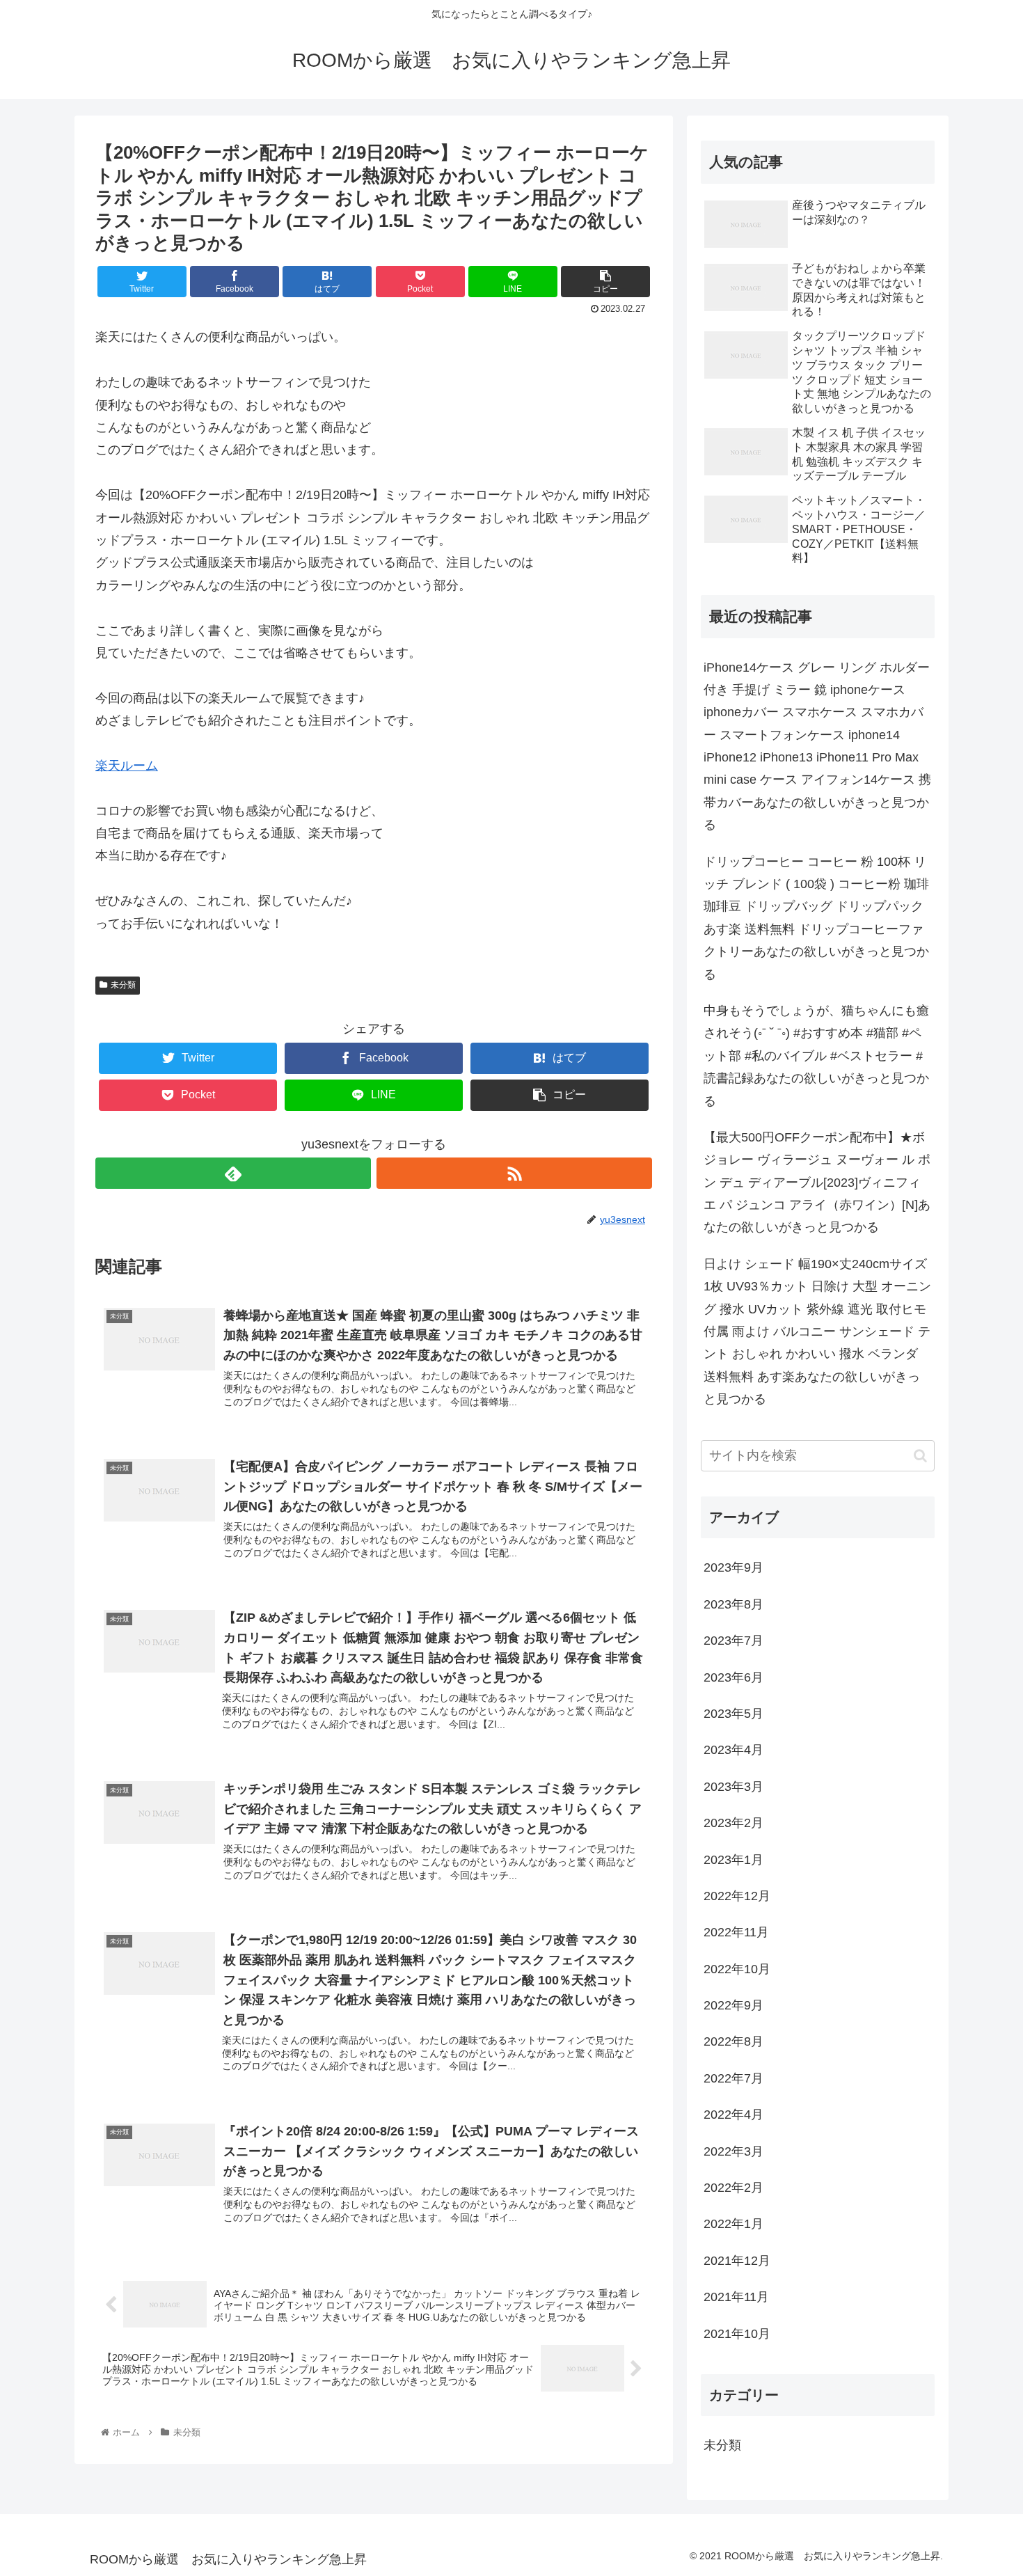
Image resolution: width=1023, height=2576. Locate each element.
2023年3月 (733, 1786)
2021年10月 (737, 2333)
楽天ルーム (127, 766)
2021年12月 (737, 2260)
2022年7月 (733, 2078)
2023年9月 (733, 1567)
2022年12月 (737, 1896)
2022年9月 (733, 2005)
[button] (920, 1456)
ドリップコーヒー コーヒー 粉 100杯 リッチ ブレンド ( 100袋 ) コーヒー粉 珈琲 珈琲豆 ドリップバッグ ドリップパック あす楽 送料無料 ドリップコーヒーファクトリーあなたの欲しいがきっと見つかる (816, 918)
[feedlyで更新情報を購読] (233, 1173)
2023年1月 (733, 1859)
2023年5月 (733, 1714)
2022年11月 (736, 1932)
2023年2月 (733, 1823)
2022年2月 (733, 2188)
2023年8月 (733, 1604)
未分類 (123, 985)
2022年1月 (733, 2224)
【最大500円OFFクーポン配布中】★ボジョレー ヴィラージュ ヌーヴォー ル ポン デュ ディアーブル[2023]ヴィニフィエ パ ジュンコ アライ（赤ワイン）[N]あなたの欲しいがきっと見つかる (817, 1183)
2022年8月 (733, 2041)
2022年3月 (733, 2151)
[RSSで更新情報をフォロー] (514, 1173)
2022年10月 (737, 1968)
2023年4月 (733, 1750)
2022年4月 (733, 2115)
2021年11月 (736, 2297)
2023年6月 (733, 1677)
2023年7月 (733, 1641)
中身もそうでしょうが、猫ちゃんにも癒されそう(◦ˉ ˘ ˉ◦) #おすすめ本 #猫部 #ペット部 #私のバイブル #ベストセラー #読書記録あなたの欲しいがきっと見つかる (816, 1056)
